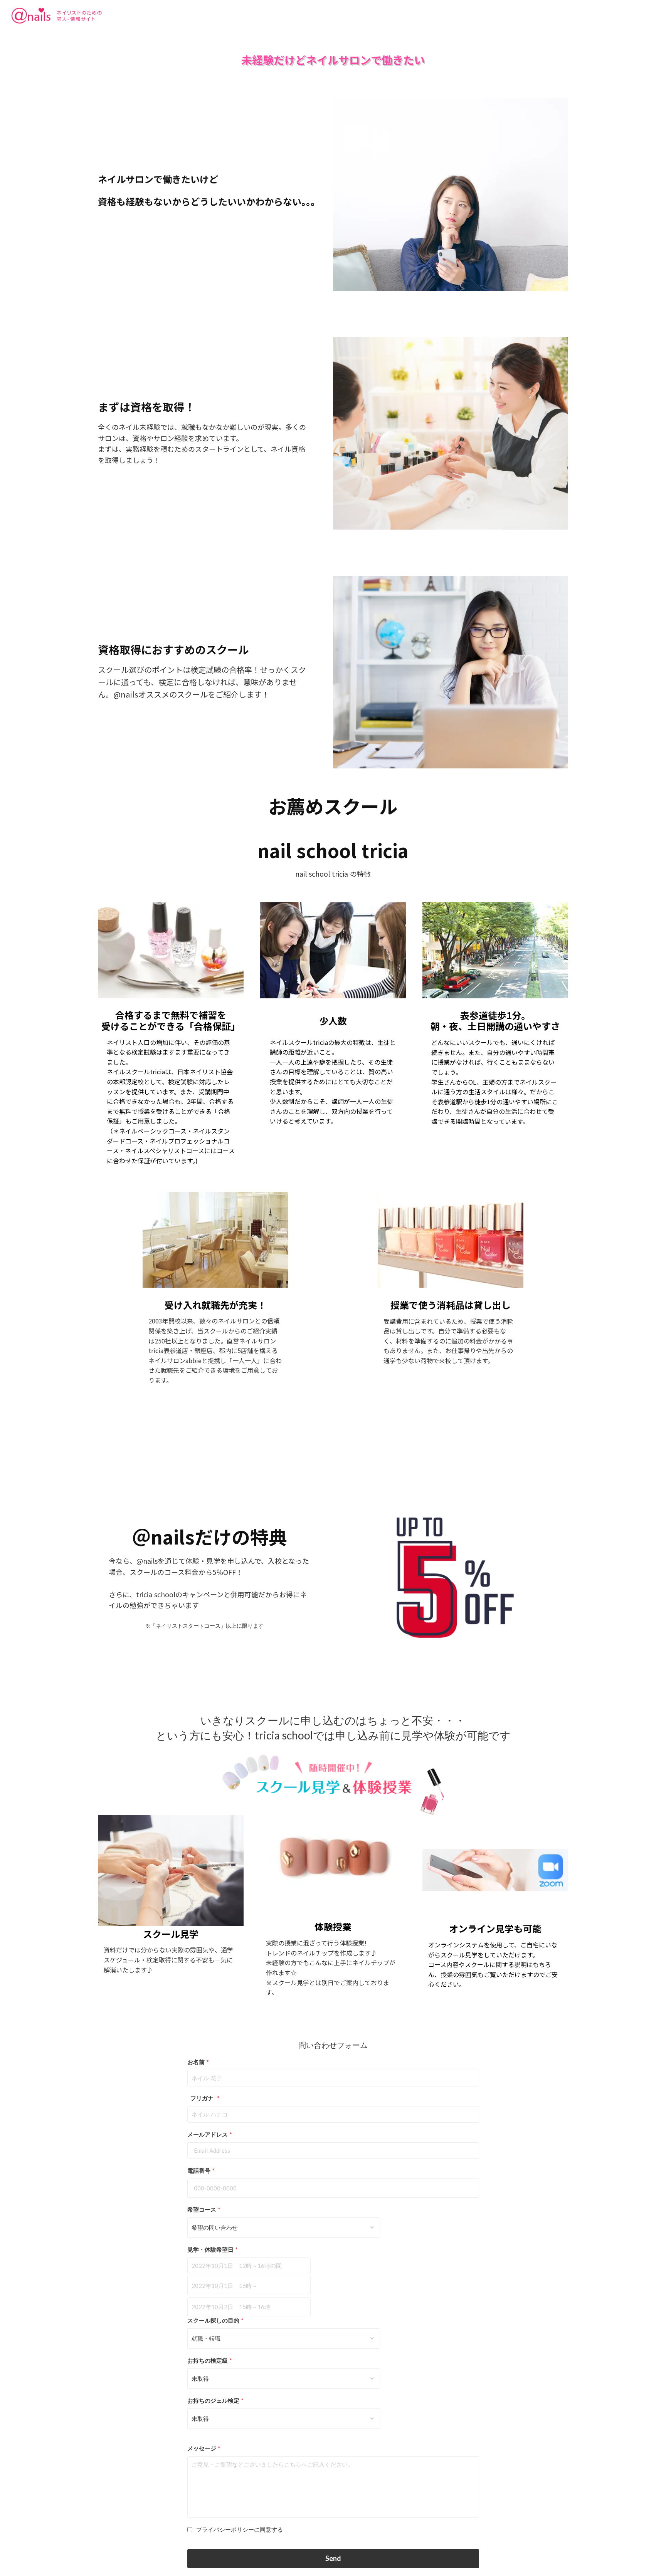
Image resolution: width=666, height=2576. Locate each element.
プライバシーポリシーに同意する (240, 2529)
